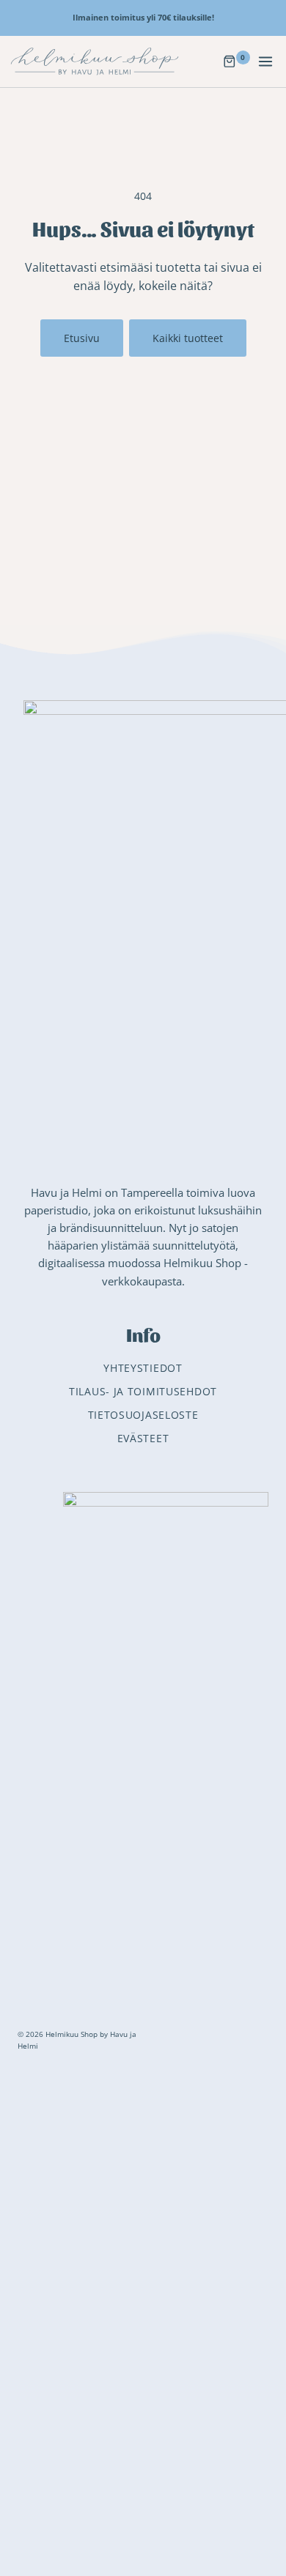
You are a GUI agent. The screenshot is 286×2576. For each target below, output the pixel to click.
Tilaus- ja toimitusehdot (143, 1391)
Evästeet (143, 1438)
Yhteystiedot (143, 1368)
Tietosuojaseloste (143, 1415)
